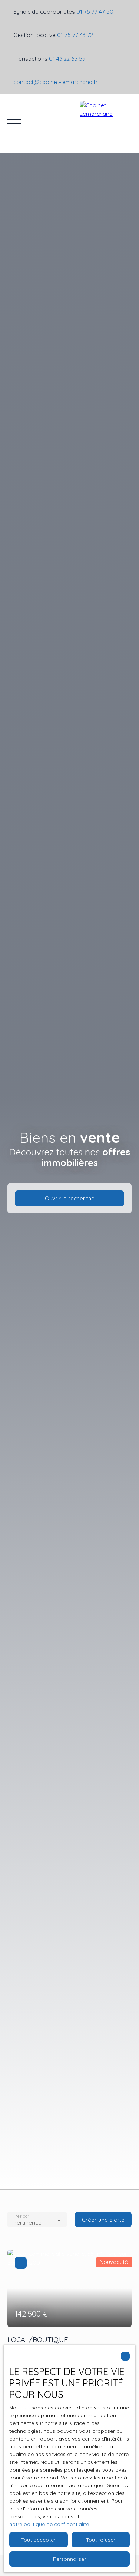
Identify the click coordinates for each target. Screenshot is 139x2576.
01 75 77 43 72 (75, 35)
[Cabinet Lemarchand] (106, 123)
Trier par (21, 2216)
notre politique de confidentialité (49, 2524)
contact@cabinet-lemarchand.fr (56, 82)
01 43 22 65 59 (67, 58)
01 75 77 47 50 (95, 11)
